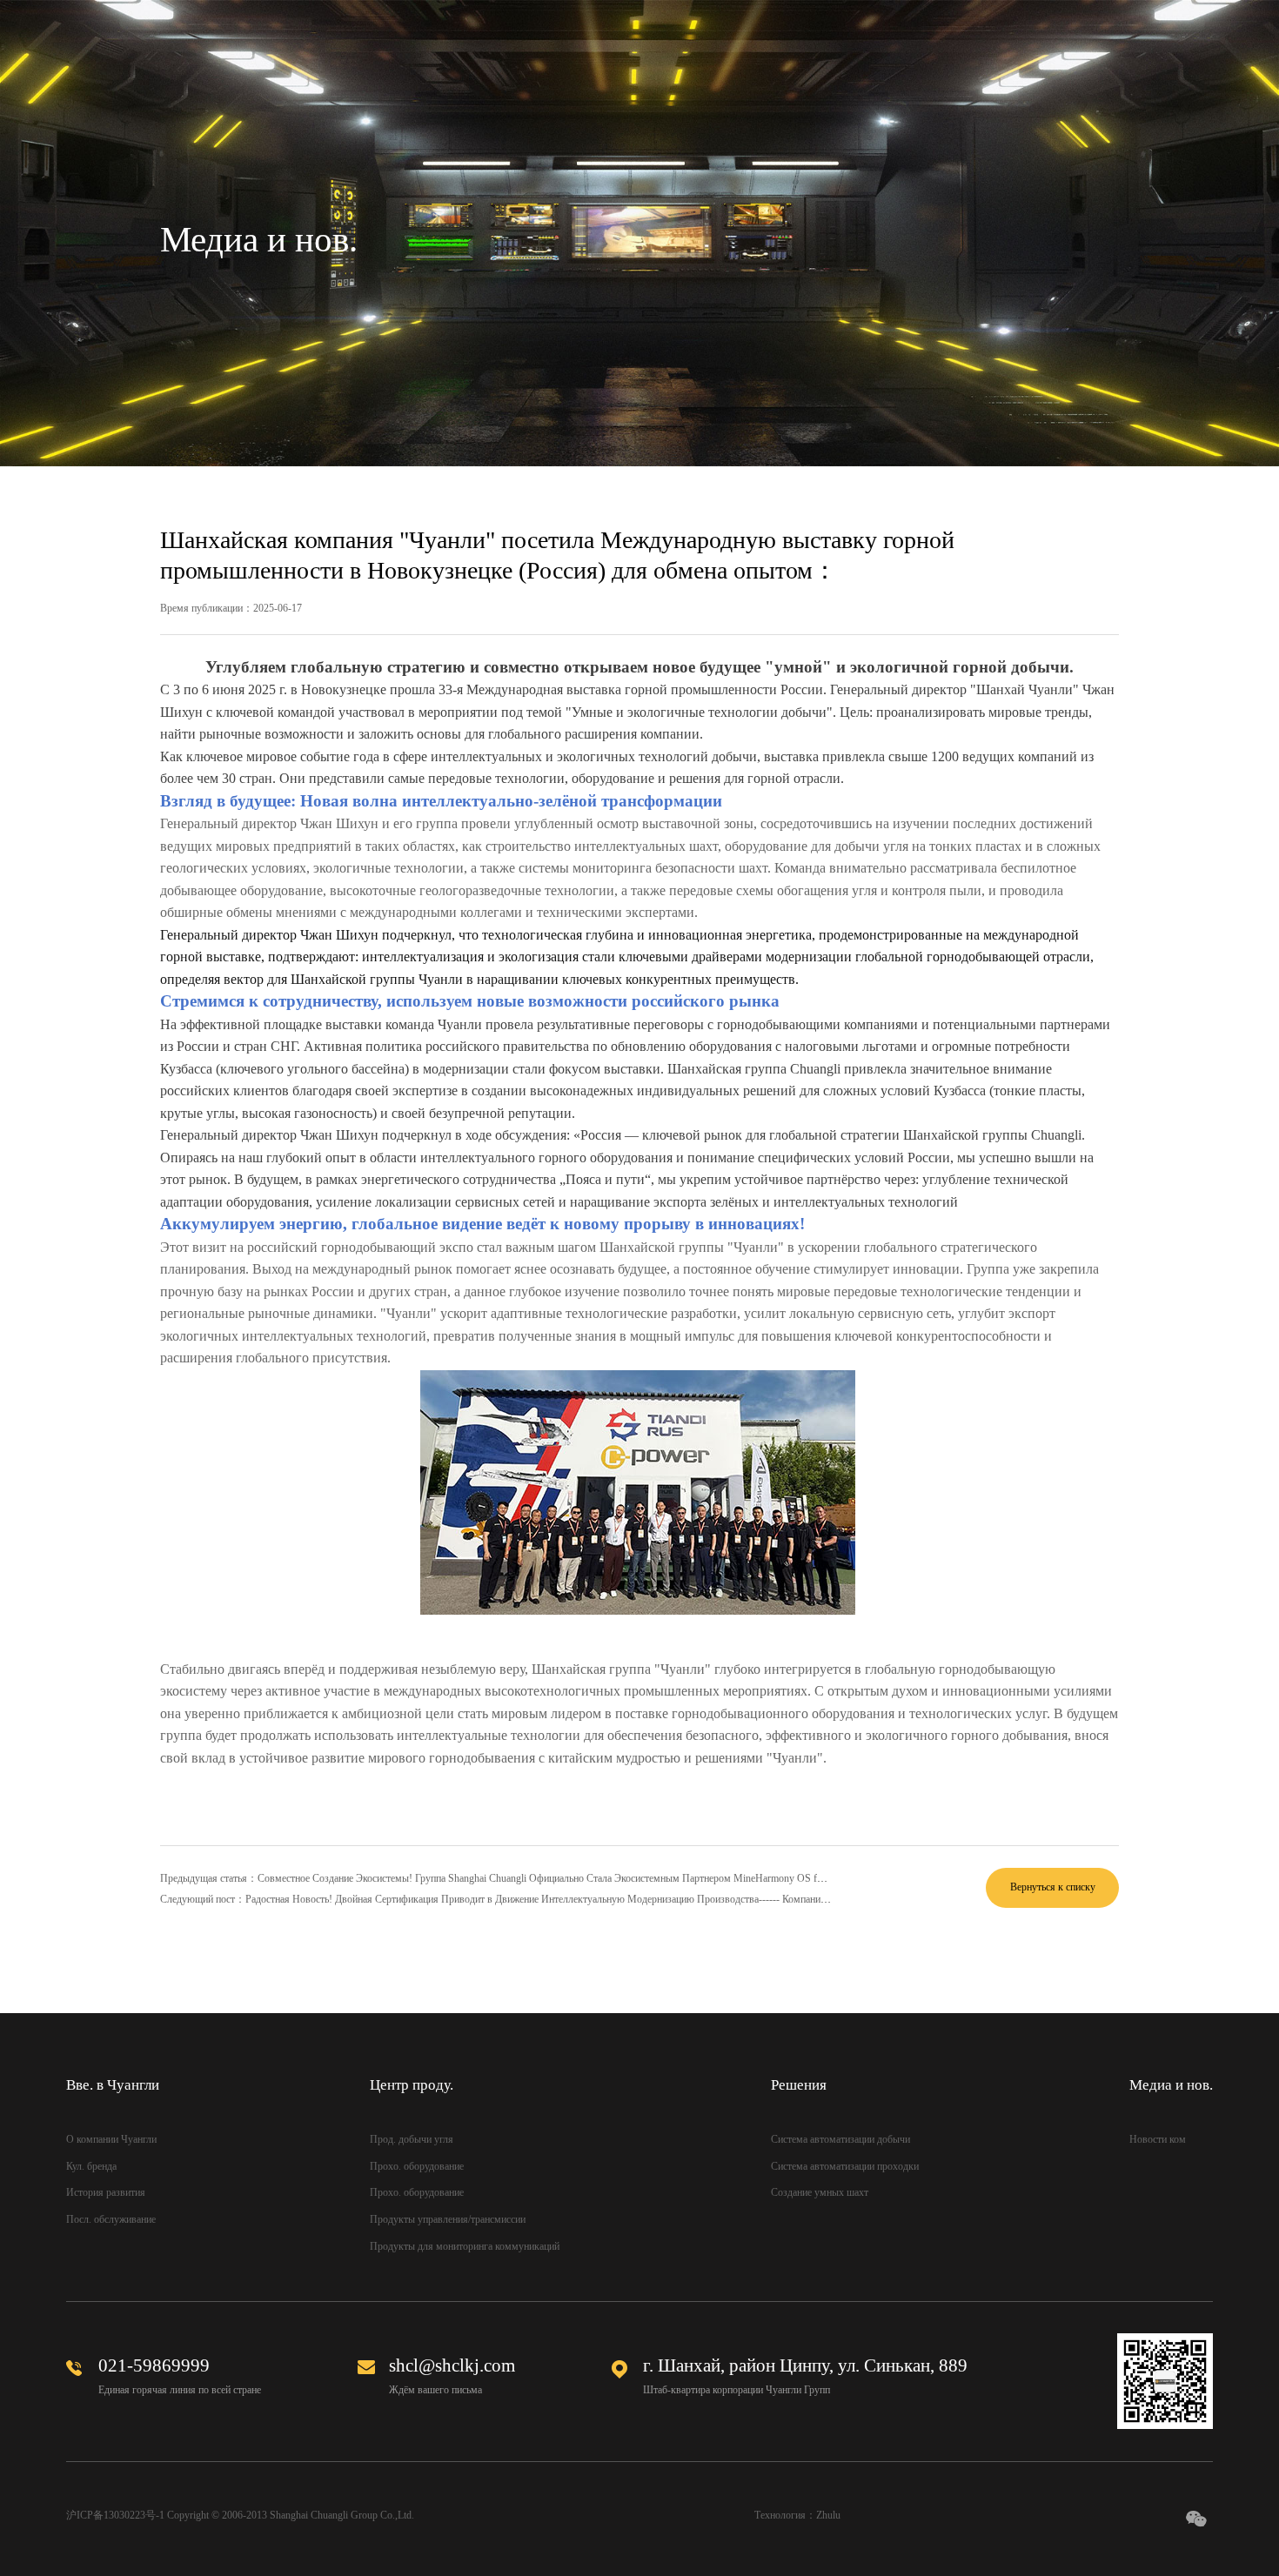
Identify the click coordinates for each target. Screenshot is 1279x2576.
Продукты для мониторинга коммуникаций (465, 2246)
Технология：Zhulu (797, 2515)
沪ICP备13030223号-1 (115, 2515)
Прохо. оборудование (417, 2166)
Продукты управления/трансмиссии (448, 2219)
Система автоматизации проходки (845, 2166)
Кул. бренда (91, 2166)
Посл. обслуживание (111, 2219)
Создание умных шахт (820, 2192)
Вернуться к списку (1053, 1887)
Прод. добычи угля (412, 2139)
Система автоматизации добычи (840, 2139)
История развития (106, 2192)
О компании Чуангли (111, 2139)
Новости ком (1158, 2139)
